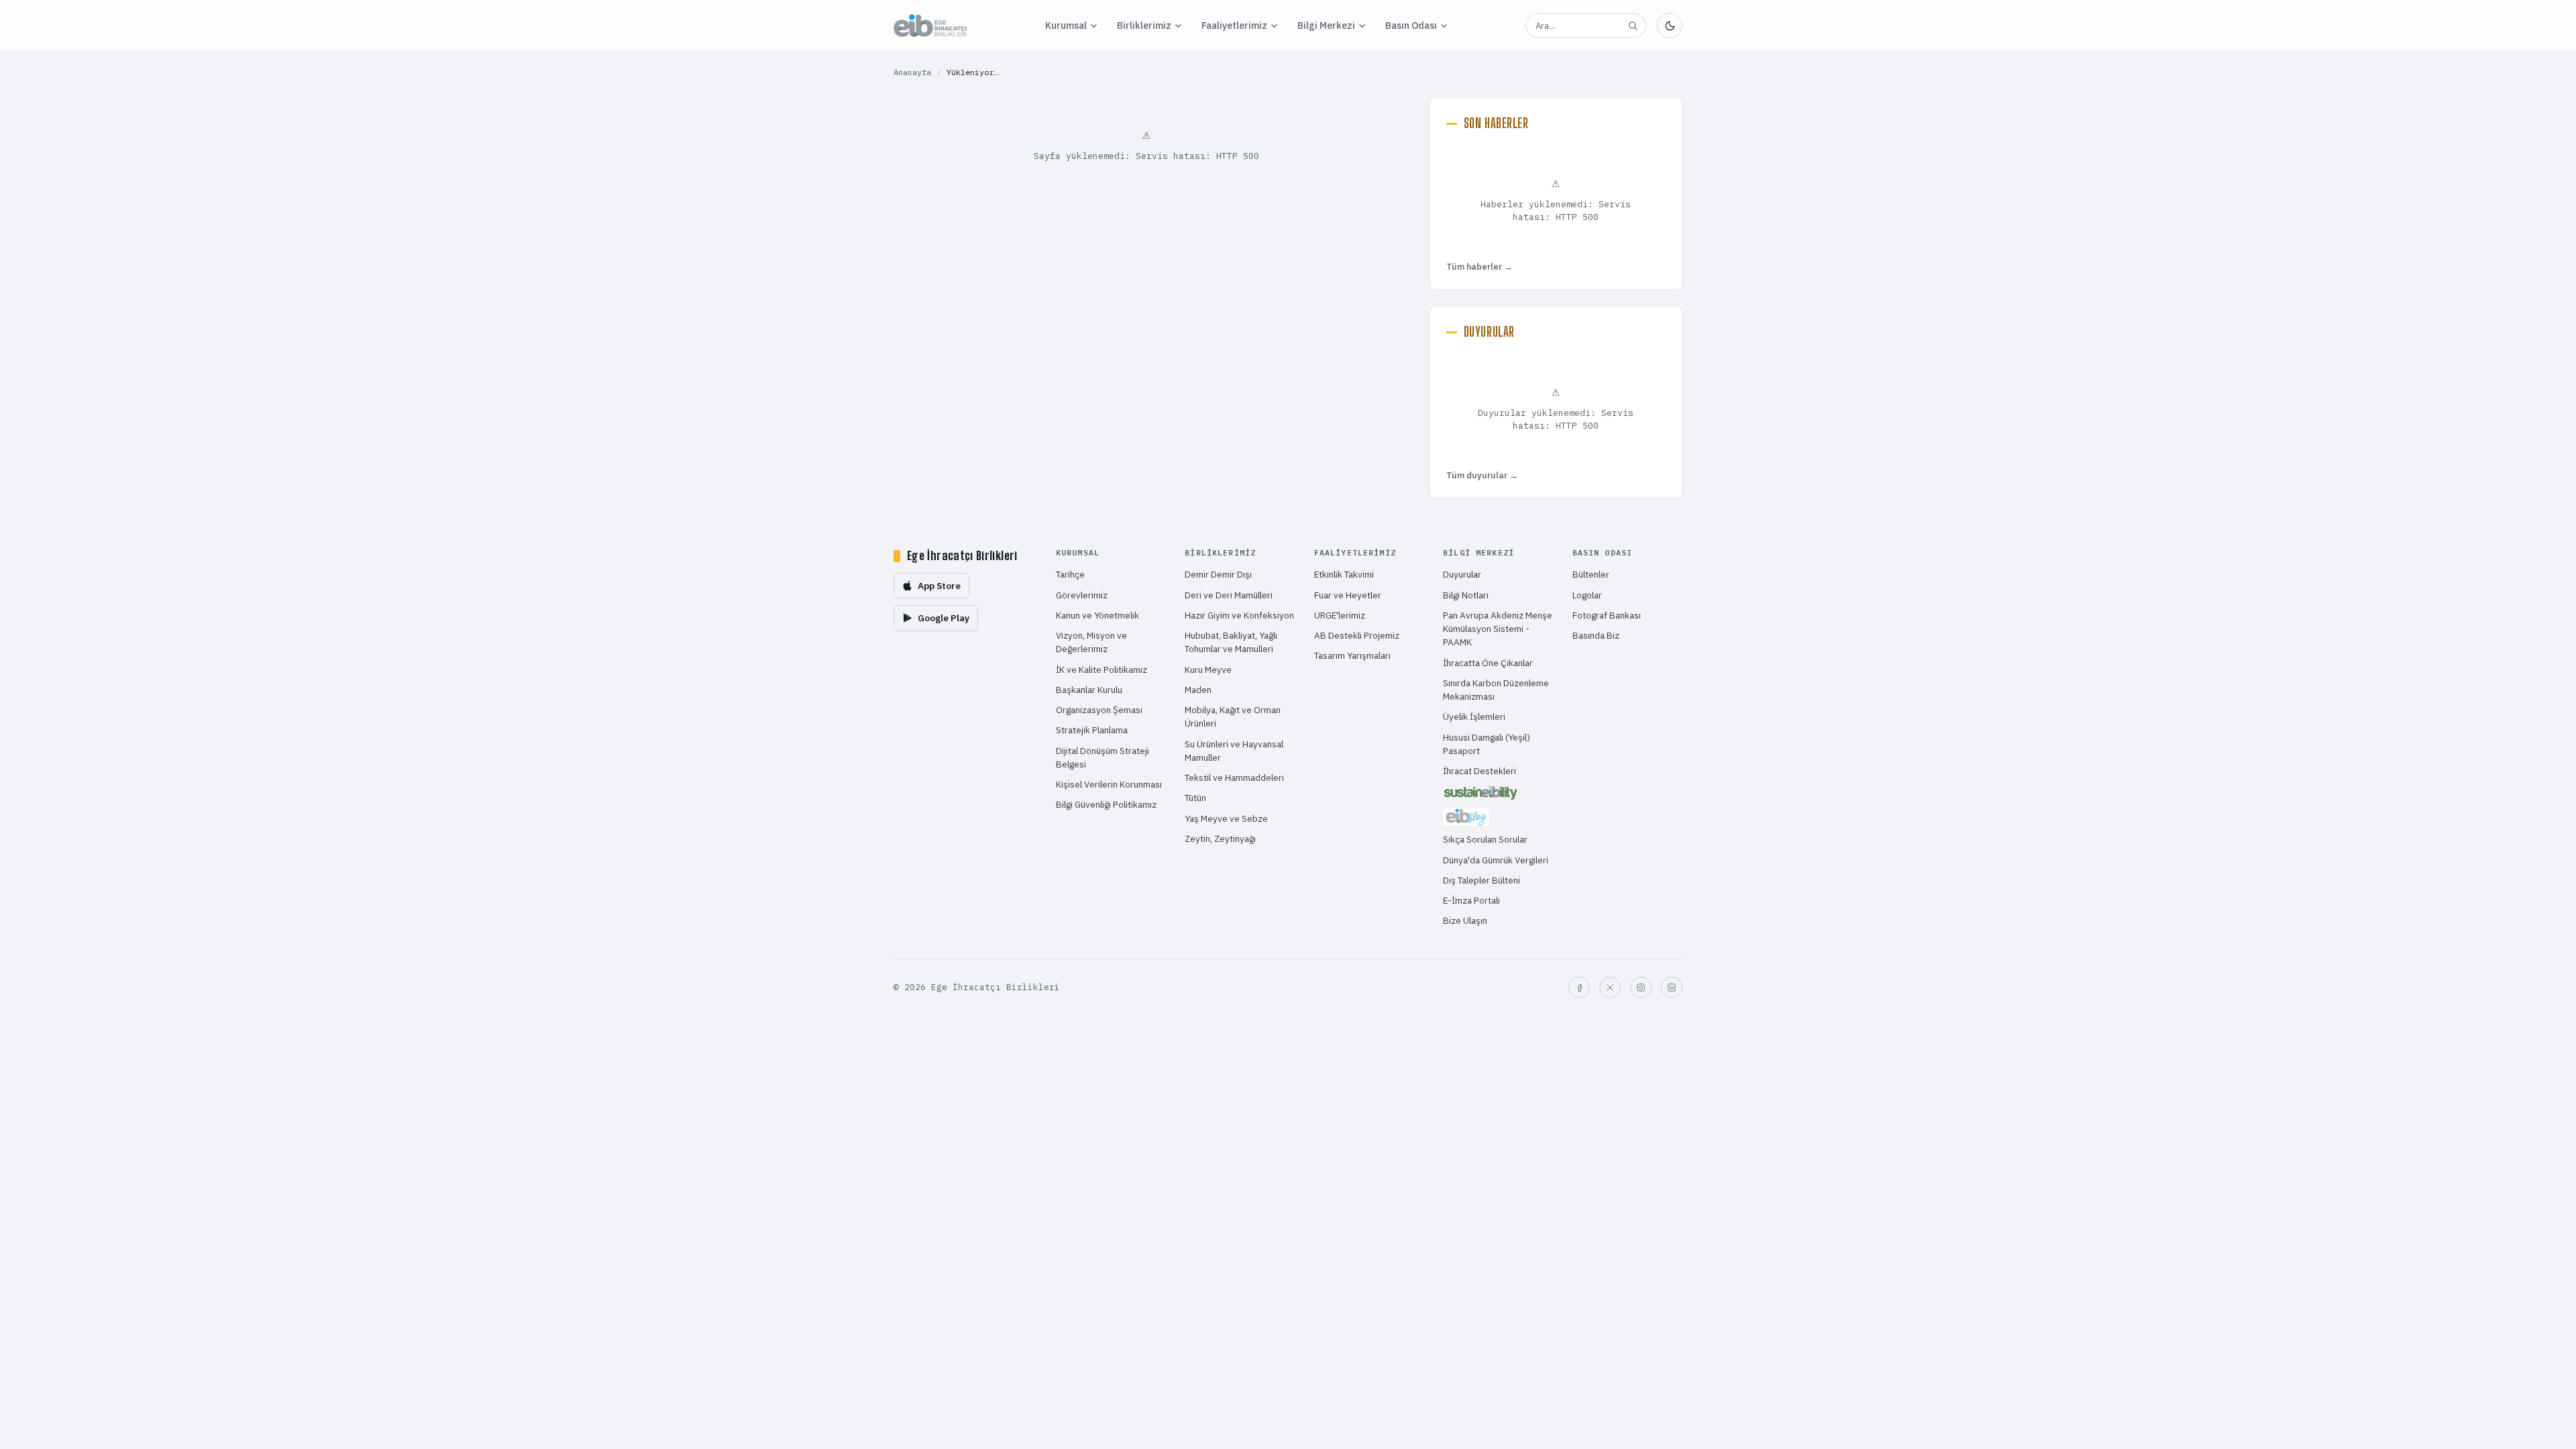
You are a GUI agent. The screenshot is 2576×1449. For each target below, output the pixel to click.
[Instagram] (1641, 987)
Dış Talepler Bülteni (1482, 880)
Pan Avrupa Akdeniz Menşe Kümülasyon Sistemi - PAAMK (1498, 629)
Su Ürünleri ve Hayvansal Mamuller (1234, 751)
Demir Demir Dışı (1218, 574)
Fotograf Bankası (1607, 615)
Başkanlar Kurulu (1089, 690)
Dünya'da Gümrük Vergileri (1496, 860)
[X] (1610, 987)
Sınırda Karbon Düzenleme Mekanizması (1496, 690)
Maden (1198, 690)
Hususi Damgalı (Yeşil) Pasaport (1487, 744)
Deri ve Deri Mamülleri (1229, 595)
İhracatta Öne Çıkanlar (1488, 663)
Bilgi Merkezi (1326, 25)
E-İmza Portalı (1471, 900)
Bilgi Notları (1466, 595)
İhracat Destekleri (1480, 771)
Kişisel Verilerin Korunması (1109, 784)
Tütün (1195, 798)
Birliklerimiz (1144, 25)
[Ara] (1633, 25)
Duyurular (1462, 574)
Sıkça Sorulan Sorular (1485, 839)
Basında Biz (1596, 635)
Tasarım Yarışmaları (1352, 655)
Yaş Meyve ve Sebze (1226, 818)
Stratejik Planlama (1092, 730)
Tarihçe (1070, 574)
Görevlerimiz (1082, 595)
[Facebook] (1579, 987)
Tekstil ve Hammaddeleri (1234, 777)
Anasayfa (912, 72)
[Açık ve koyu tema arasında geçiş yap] (1670, 25)
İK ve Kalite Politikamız (1102, 669)
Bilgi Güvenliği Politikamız (1106, 804)
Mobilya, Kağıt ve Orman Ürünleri (1233, 716)
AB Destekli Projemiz (1357, 635)
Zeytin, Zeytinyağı (1220, 839)
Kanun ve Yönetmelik (1097, 615)
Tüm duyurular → (1482, 475)
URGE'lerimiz (1340, 615)
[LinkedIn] (1672, 987)
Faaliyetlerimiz (1234, 25)
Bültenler (1591, 574)
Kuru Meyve (1208, 669)
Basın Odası (1411, 25)
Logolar (1587, 595)
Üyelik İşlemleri (1474, 716)
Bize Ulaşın (1465, 920)
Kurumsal (1066, 25)
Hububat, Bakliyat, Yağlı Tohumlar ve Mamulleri (1231, 642)
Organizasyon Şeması (1099, 710)
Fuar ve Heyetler (1348, 595)
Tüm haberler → (1480, 267)
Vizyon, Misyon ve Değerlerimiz (1091, 642)
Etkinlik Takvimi (1344, 574)
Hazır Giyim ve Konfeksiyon (1239, 615)
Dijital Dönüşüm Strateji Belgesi (1103, 757)
